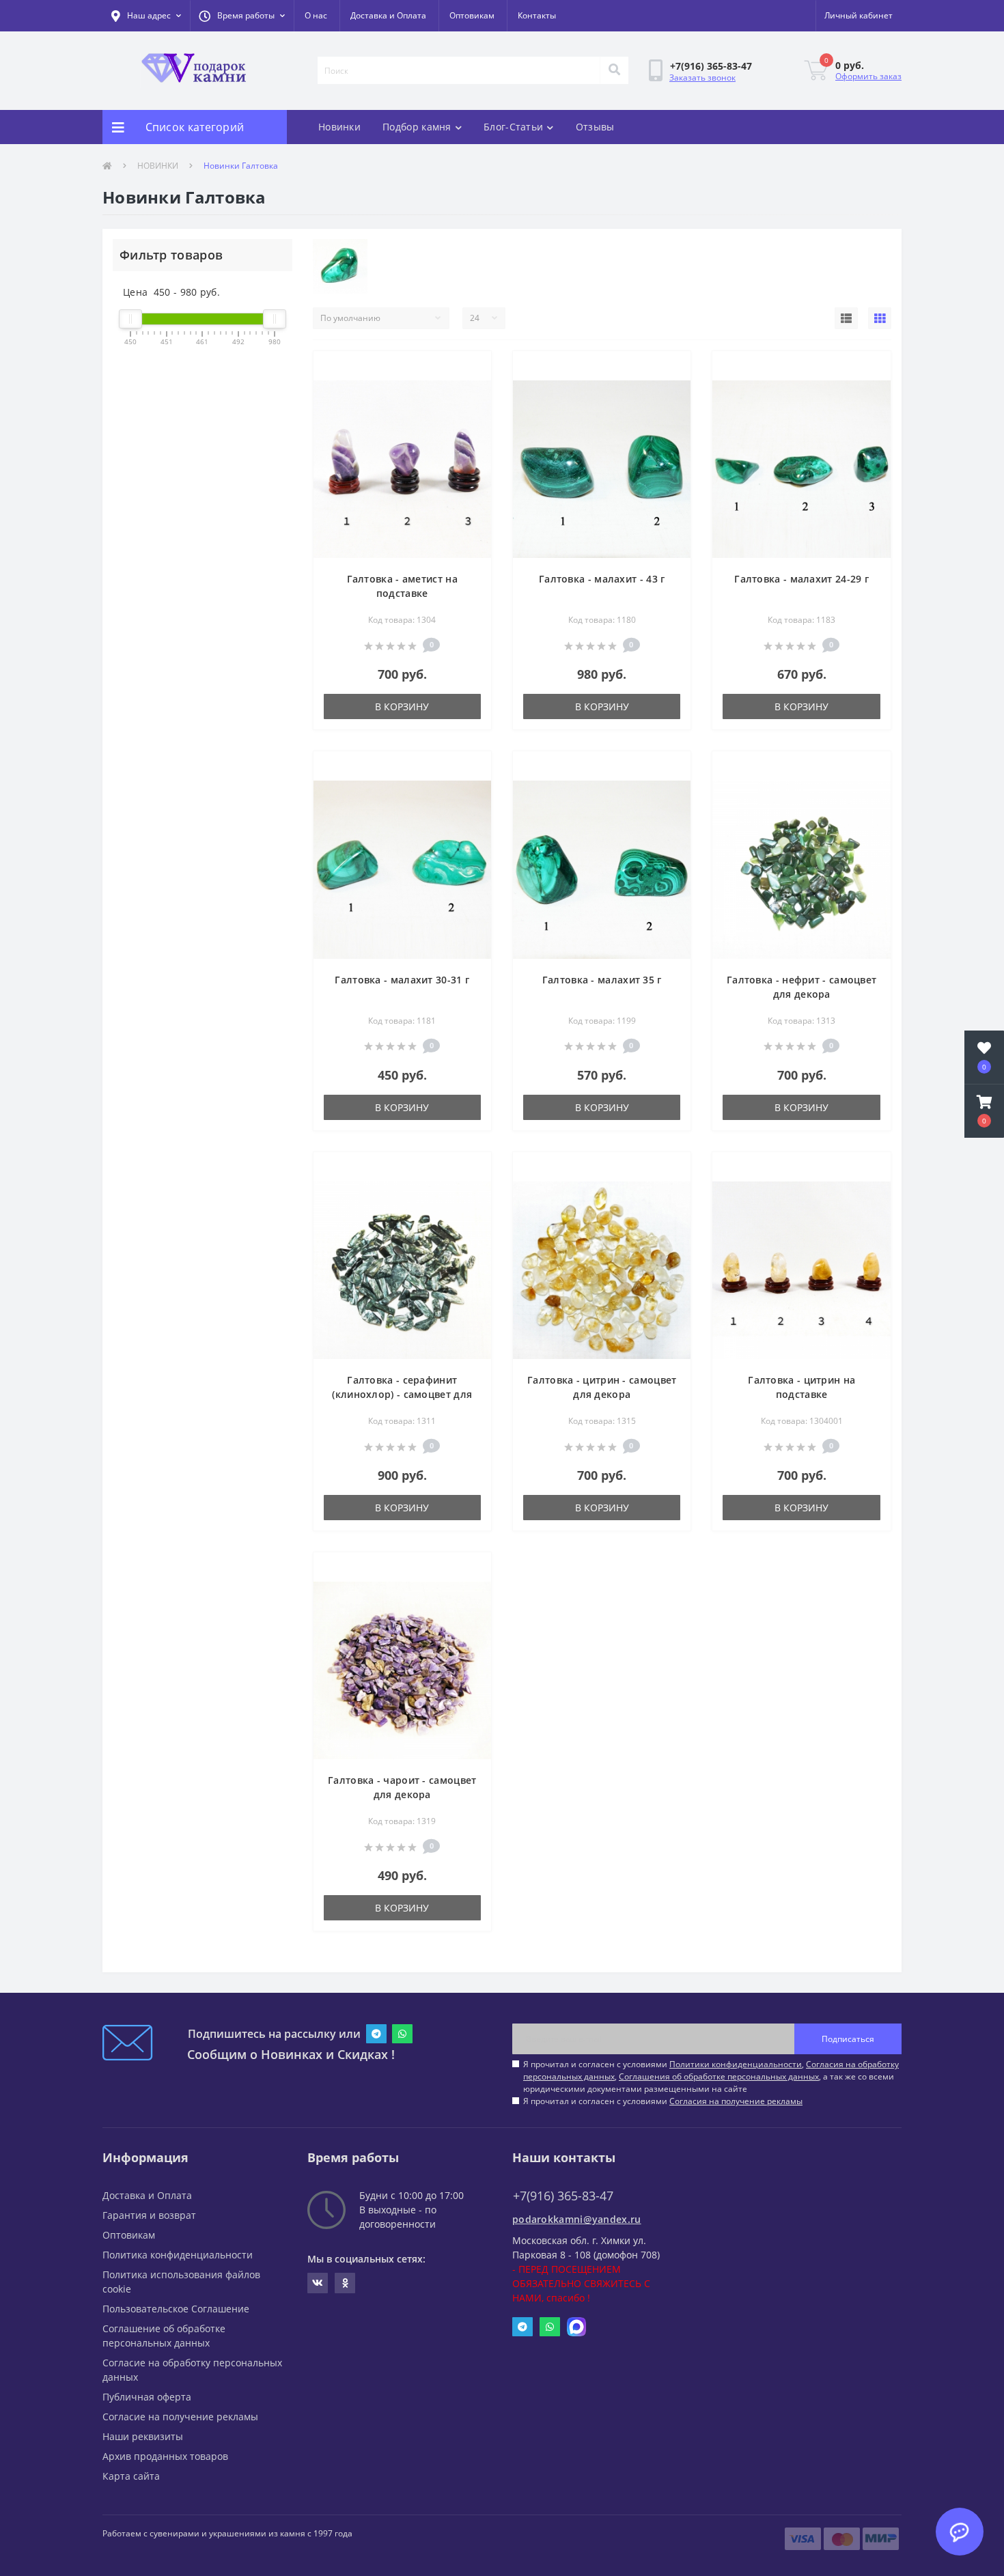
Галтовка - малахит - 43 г (602, 579)
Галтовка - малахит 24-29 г (801, 579)
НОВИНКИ (158, 166)
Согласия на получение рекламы (736, 2101)
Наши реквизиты (143, 2436)
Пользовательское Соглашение (176, 2309)
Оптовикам (472, 15)
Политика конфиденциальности (178, 2255)
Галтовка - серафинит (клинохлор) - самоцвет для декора (402, 1394)
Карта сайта (131, 2476)
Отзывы (595, 127)
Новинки (339, 127)
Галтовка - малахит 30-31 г (402, 980)
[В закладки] (470, 369)
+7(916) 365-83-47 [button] (563, 2196)
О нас (316, 15)
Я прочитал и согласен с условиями (663, 2101)
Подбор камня (417, 127)
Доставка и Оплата (388, 15)
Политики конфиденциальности (736, 2064)
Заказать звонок (702, 78)
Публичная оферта (147, 2397)
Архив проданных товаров (165, 2456)
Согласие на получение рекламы (180, 2417)
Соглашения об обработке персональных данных (719, 2076)
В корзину (402, 706)
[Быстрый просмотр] (470, 391)
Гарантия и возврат (149, 2215)
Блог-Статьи (513, 127)
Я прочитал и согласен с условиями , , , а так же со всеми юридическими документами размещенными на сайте (711, 2076)
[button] (242, 16)
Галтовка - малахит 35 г (602, 980)
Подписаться (848, 2039)
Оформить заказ (868, 76)
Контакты (537, 15)
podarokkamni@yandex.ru (577, 2219)
